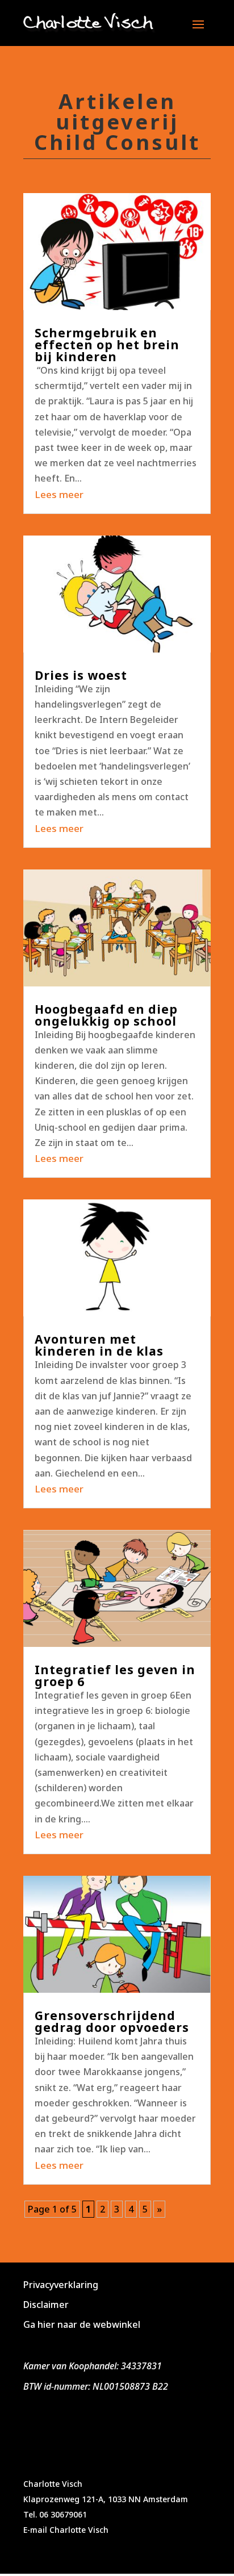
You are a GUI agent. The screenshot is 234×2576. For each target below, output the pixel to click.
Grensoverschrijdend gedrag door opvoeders (112, 2021)
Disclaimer (46, 2305)
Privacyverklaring (61, 2285)
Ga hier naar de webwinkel (82, 2324)
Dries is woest (81, 675)
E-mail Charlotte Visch (66, 2530)
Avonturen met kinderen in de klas (99, 1345)
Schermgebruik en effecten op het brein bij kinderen (107, 345)
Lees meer (59, 494)
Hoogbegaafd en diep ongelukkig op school (106, 1015)
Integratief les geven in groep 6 (115, 1676)
